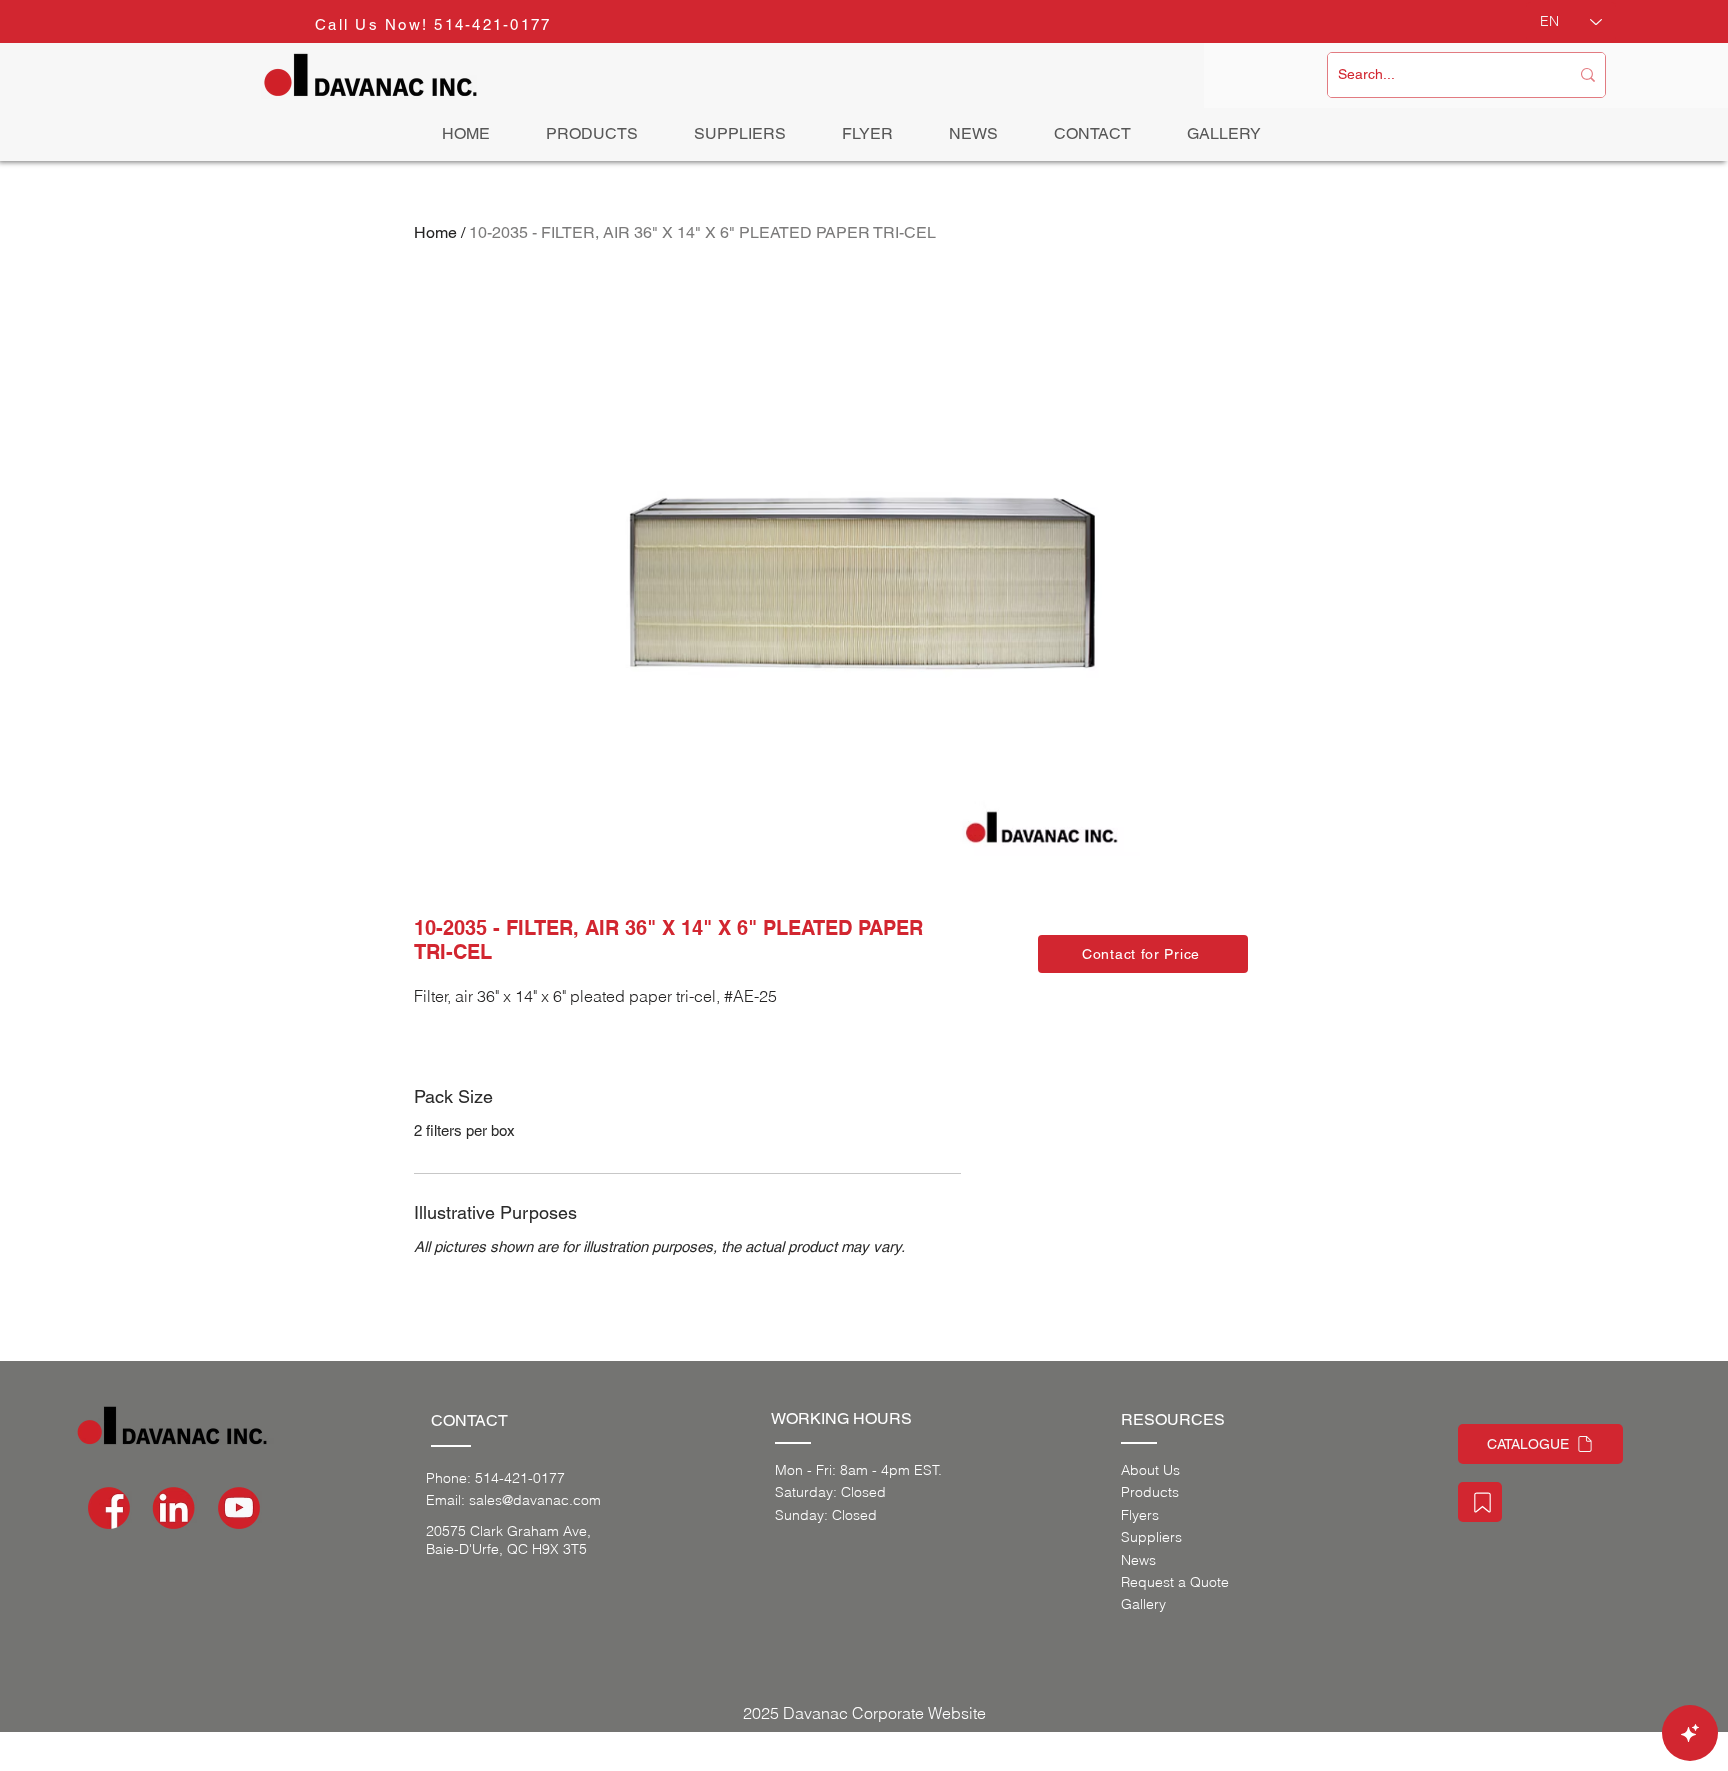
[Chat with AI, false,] (1690, 1733)
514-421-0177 (492, 24)
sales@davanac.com (535, 1500)
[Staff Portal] (1480, 1502)
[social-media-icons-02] (109, 1508)
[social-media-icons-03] (239, 1508)
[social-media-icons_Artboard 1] (174, 1508)
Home (435, 232)
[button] (1143, 954)
